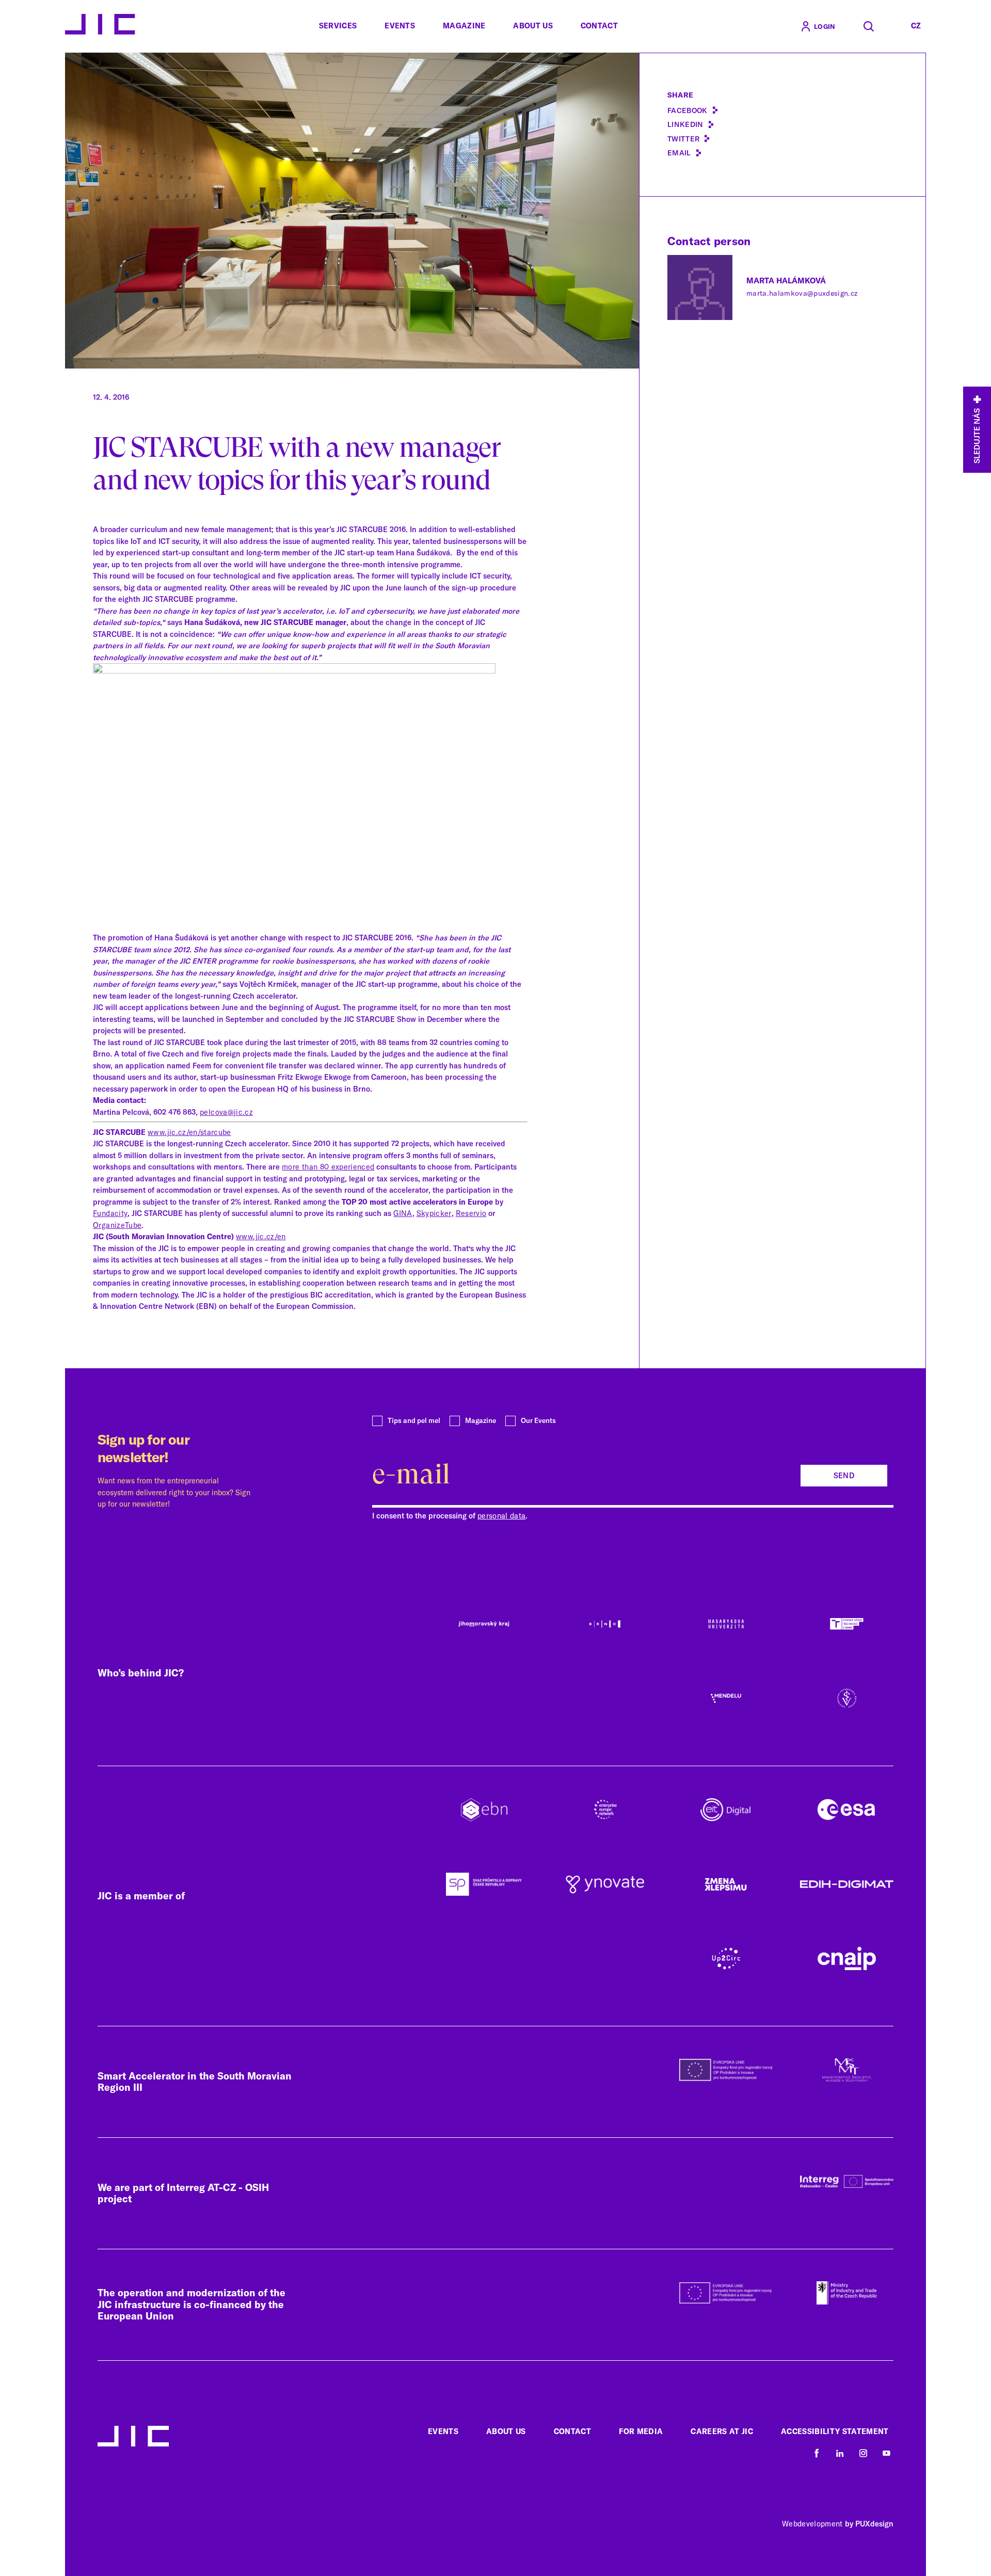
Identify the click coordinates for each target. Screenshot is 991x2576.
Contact (599, 26)
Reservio (471, 1213)
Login (825, 26)
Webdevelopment (812, 2524)
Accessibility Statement (835, 2431)
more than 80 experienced (328, 1167)
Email (679, 153)
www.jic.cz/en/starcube (189, 1132)
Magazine (464, 26)
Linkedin (685, 124)
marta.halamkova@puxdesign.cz (802, 293)
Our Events (538, 1420)
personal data (501, 1516)
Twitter (683, 139)
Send (844, 1476)
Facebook (688, 110)
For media (641, 2431)
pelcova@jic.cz (226, 1112)
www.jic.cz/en (261, 1237)
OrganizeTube (117, 1225)
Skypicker (434, 1213)
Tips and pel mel (414, 1420)
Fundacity (110, 1213)
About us (533, 26)
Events (400, 26)
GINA (403, 1213)
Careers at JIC (722, 2431)
